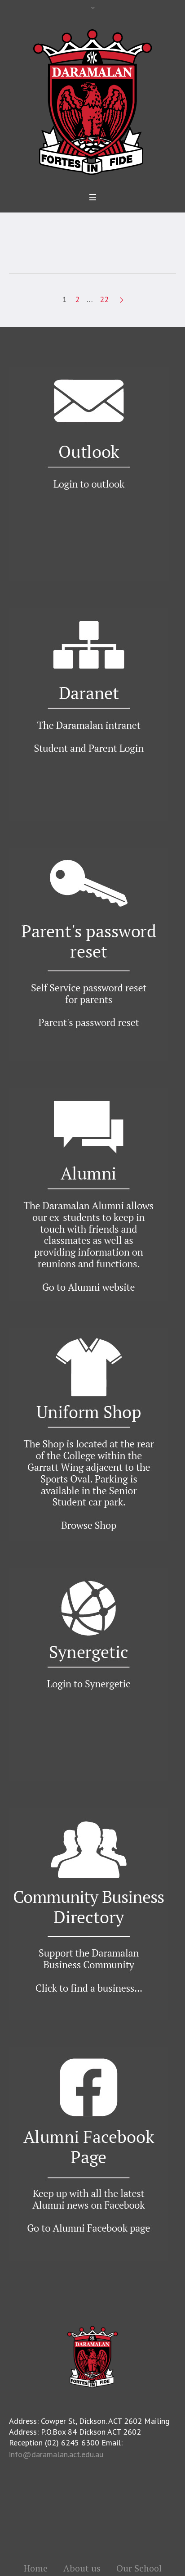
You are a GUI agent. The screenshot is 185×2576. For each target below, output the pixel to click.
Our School (139, 2568)
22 (104, 299)
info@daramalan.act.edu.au (56, 2454)
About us (82, 2568)
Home (36, 2568)
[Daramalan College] (92, 101)
